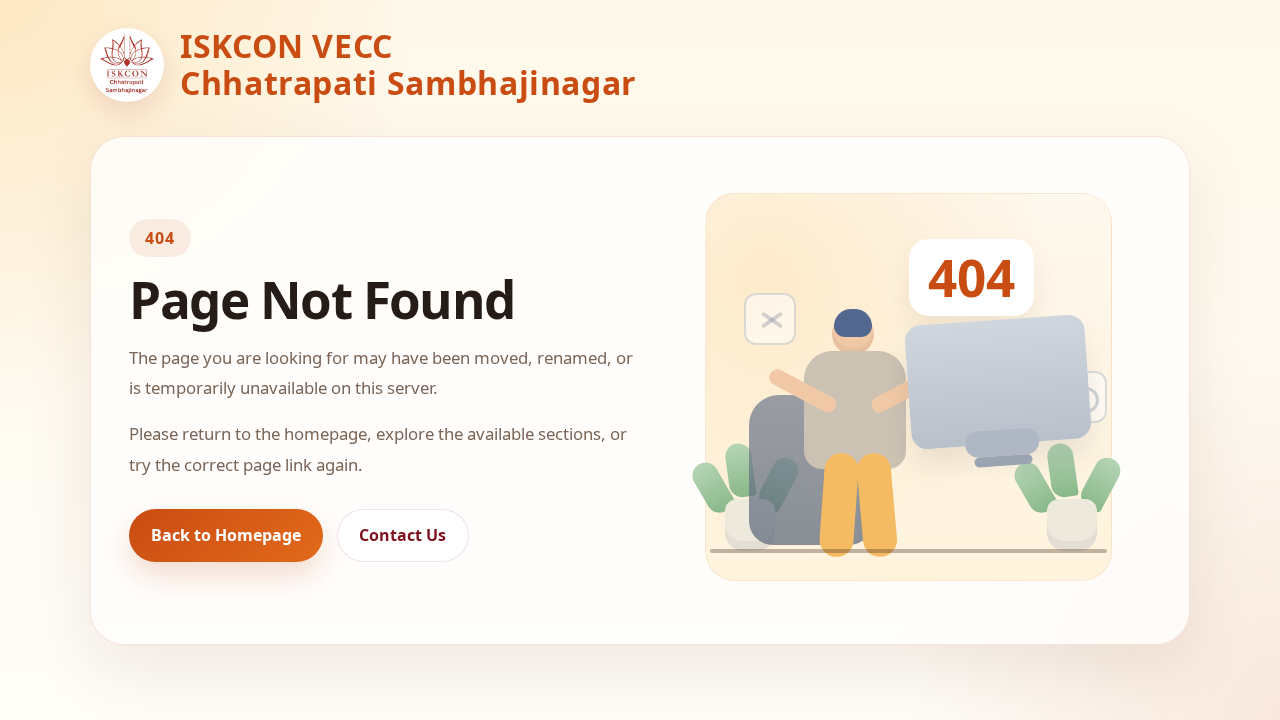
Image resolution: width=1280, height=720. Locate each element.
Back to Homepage (226, 535)
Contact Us (402, 535)
